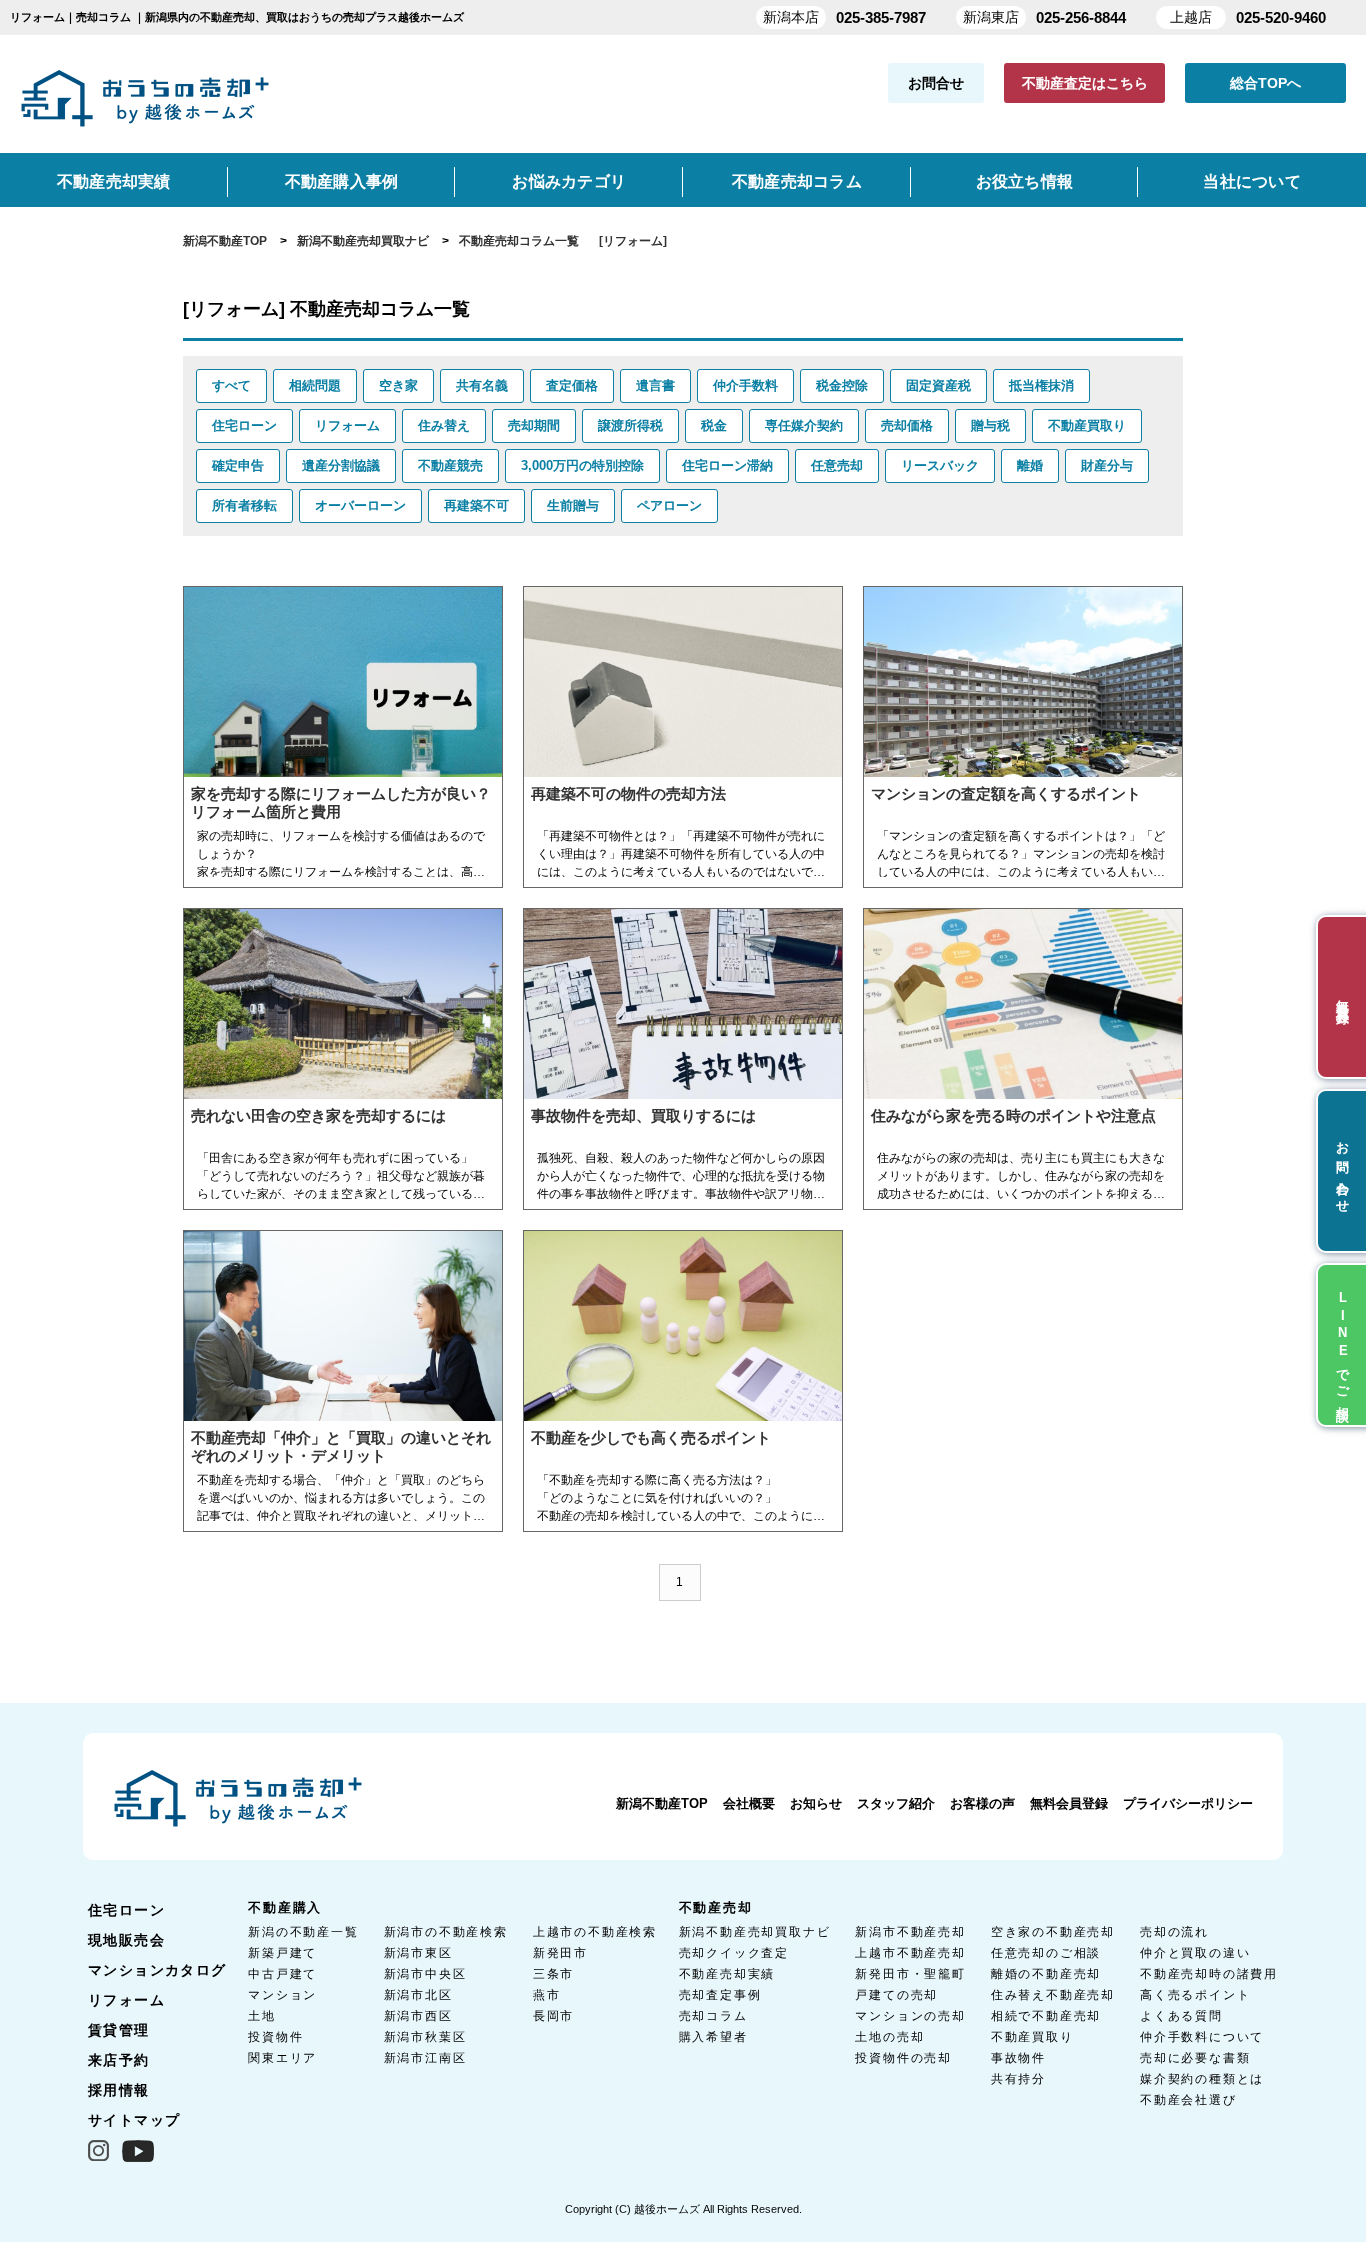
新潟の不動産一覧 (303, 1932)
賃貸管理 (119, 2030)
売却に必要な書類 (1195, 2058)
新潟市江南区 (425, 2058)
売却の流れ (1174, 1932)
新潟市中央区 (425, 1974)
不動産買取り (1087, 425)
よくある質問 (1181, 2016)
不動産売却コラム (797, 181)
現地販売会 (126, 1940)
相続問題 (315, 385)
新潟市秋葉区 (425, 2037)
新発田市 (560, 1953)
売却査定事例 (720, 1995)
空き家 (398, 385)
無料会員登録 (1069, 1803)
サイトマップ (134, 2120)
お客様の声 (982, 1803)
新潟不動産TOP (662, 1803)
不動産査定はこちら (1085, 83)
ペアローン (669, 505)
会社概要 (749, 1803)
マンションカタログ (157, 1970)
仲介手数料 (745, 385)
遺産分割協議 (341, 465)
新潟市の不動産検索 (446, 1932)
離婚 (1030, 465)
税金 (714, 425)
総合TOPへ (1265, 83)
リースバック (940, 465)
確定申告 (238, 465)
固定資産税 (938, 385)
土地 (262, 2016)
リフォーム (347, 425)
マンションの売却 (910, 2016)
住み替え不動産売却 (1053, 1995)
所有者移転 (244, 505)
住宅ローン (244, 425)
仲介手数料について (1202, 2037)
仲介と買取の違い (1195, 1953)
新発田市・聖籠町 (910, 1974)
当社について (1251, 181)
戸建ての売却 (896, 1995)
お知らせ (816, 1803)
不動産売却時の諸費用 (1209, 1974)
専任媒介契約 (804, 425)
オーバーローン (360, 505)
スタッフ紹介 (896, 1803)
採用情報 (119, 2090)
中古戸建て (282, 1974)
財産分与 (1107, 465)
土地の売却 (889, 2037)
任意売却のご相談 (1046, 1953)
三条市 (553, 1974)
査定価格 (572, 385)
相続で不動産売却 (1046, 2016)
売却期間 (534, 425)
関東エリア (282, 2058)
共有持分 (1018, 2079)
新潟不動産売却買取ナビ (755, 1932)
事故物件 (1018, 2058)
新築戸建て (282, 1953)
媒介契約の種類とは (1202, 2079)
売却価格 (907, 425)
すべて (231, 385)
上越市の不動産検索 (595, 1932)
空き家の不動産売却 (1053, 1932)
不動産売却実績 (114, 181)
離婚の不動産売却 (1046, 1974)
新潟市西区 (418, 2016)
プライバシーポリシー (1188, 1803)
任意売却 (837, 465)
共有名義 (482, 385)
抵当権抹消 (1041, 385)
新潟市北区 (418, 1995)
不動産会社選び (1188, 2100)
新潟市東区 (418, 1953)
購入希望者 (713, 2037)
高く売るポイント (1195, 1995)
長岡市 (553, 2016)
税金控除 (842, 385)
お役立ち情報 (1024, 181)
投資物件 (275, 2037)
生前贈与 (573, 505)
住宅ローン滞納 (727, 465)
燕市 (547, 1995)
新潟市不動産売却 (910, 1932)
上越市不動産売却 (910, 1953)
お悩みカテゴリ (569, 181)
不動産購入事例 (342, 181)
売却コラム (713, 2016)
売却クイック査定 (734, 1953)
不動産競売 (450, 465)
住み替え (444, 425)
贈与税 (990, 425)
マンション (282, 1995)
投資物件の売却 (903, 2058)
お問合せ (936, 83)
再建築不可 (476, 505)
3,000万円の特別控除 (582, 465)
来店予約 (119, 2060)
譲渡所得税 (630, 425)
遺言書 (655, 385)
